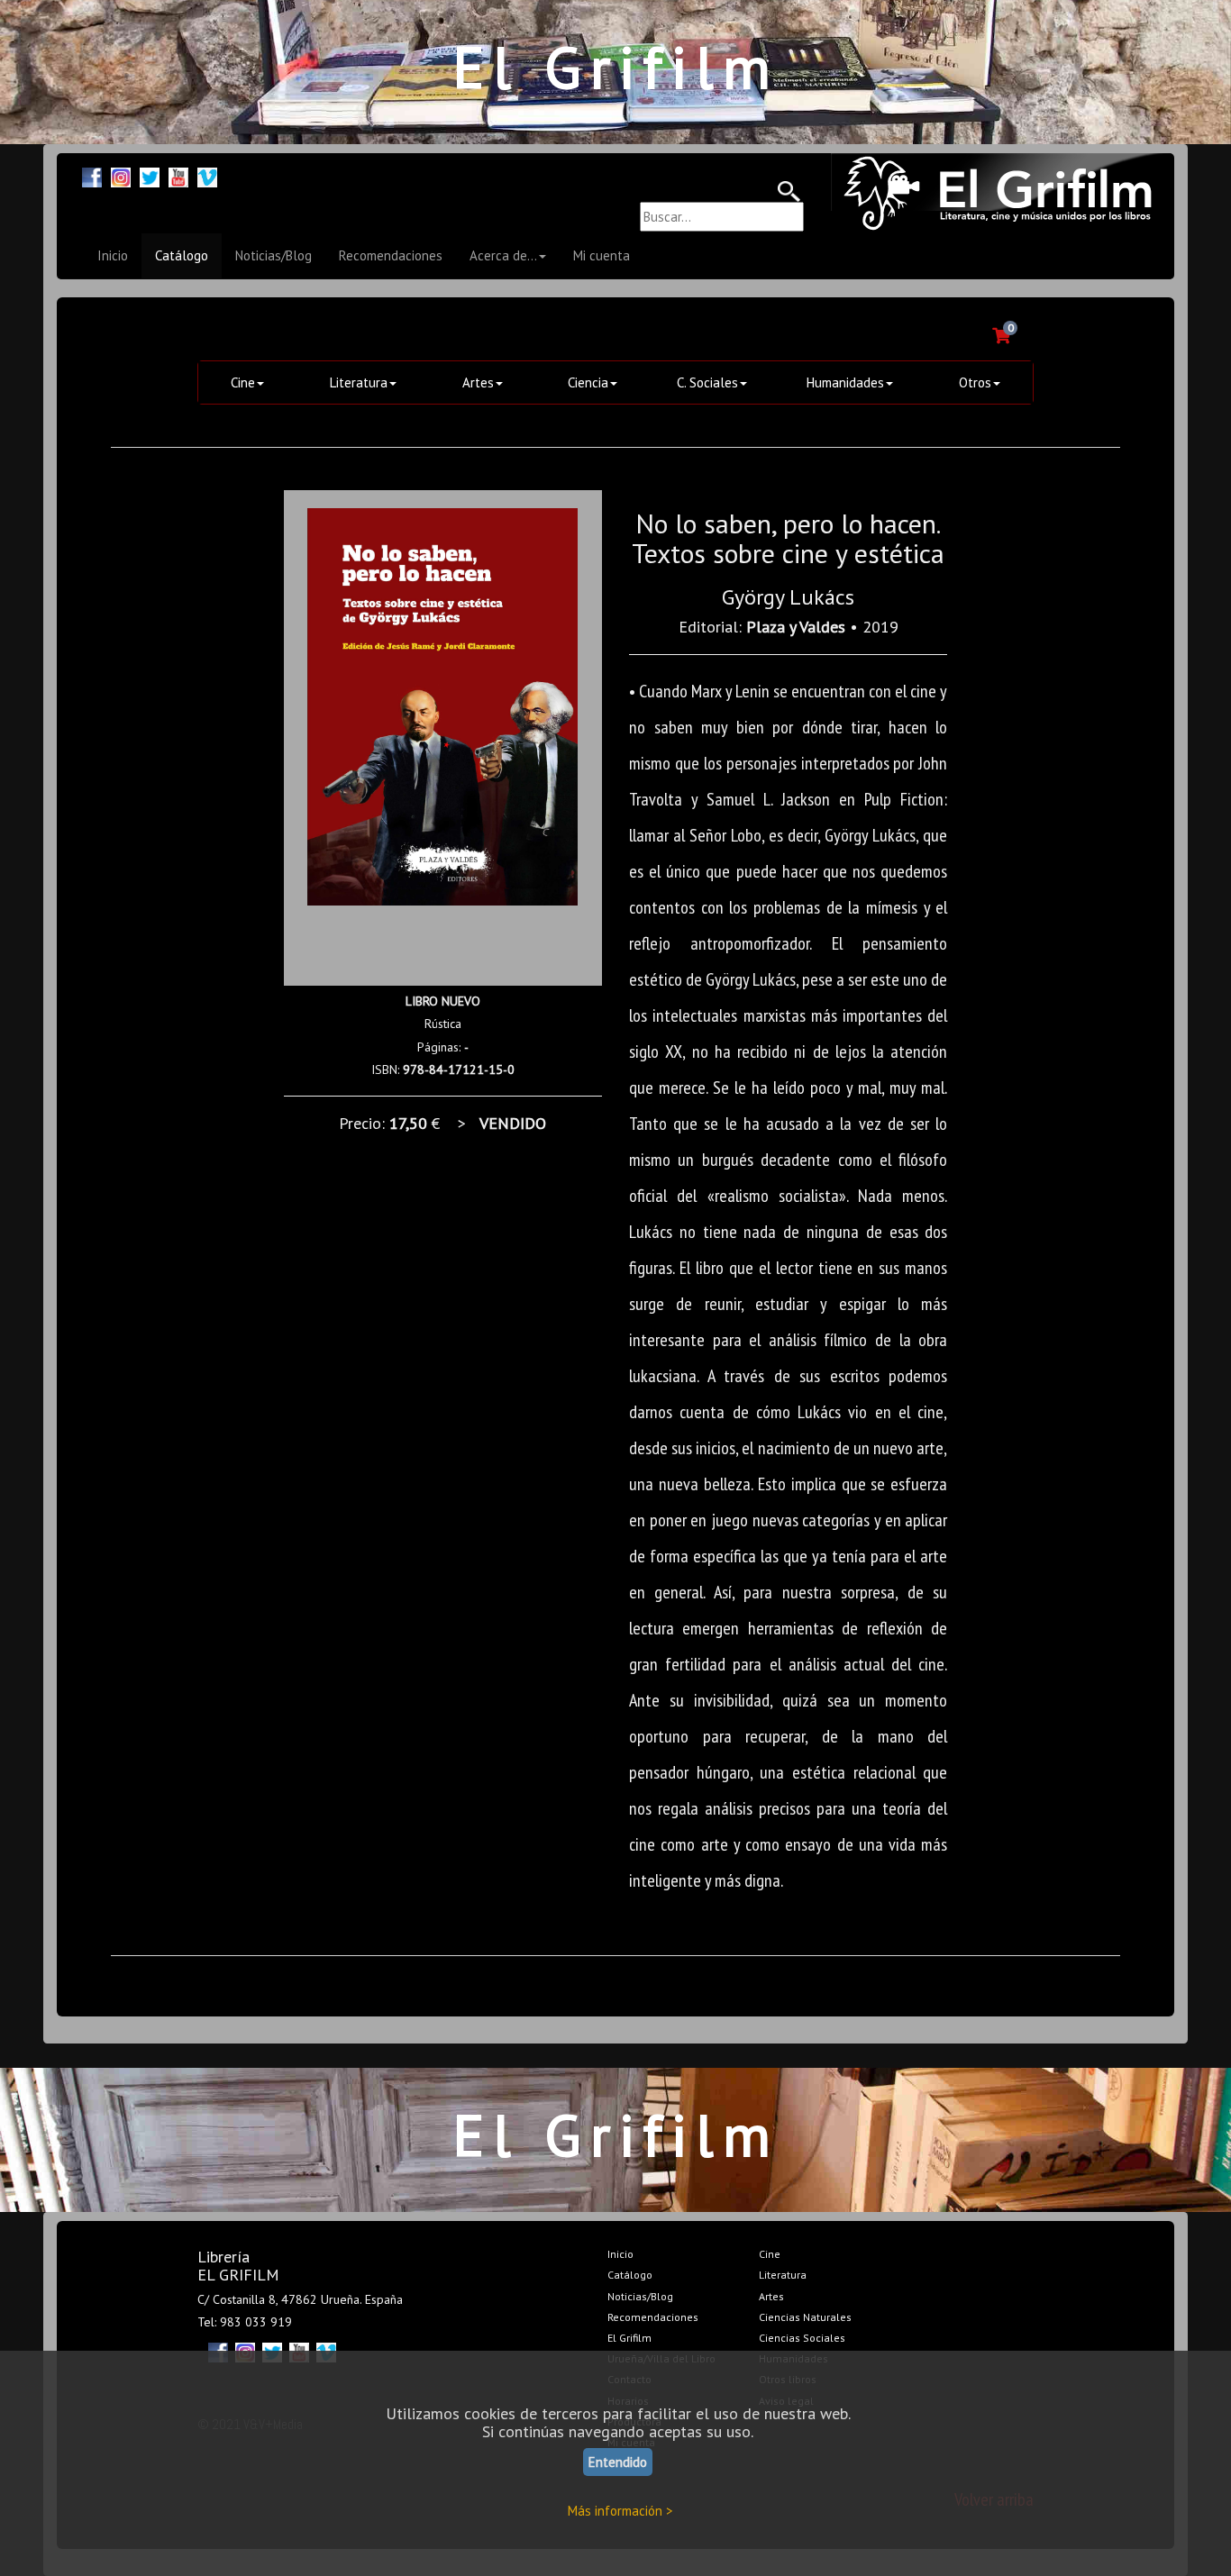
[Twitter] (150, 175)
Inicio (113, 255)
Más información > (620, 2511)
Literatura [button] (359, 382)
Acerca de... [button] (503, 255)
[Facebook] (92, 175)
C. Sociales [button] (707, 382)
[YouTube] (178, 175)
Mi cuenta (602, 255)
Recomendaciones (391, 255)
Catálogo (182, 255)
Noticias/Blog (274, 255)
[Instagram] (121, 175)
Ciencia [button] (588, 382)
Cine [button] (243, 382)
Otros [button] (975, 382)
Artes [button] (478, 382)
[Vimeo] (207, 175)
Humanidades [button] (845, 382)
